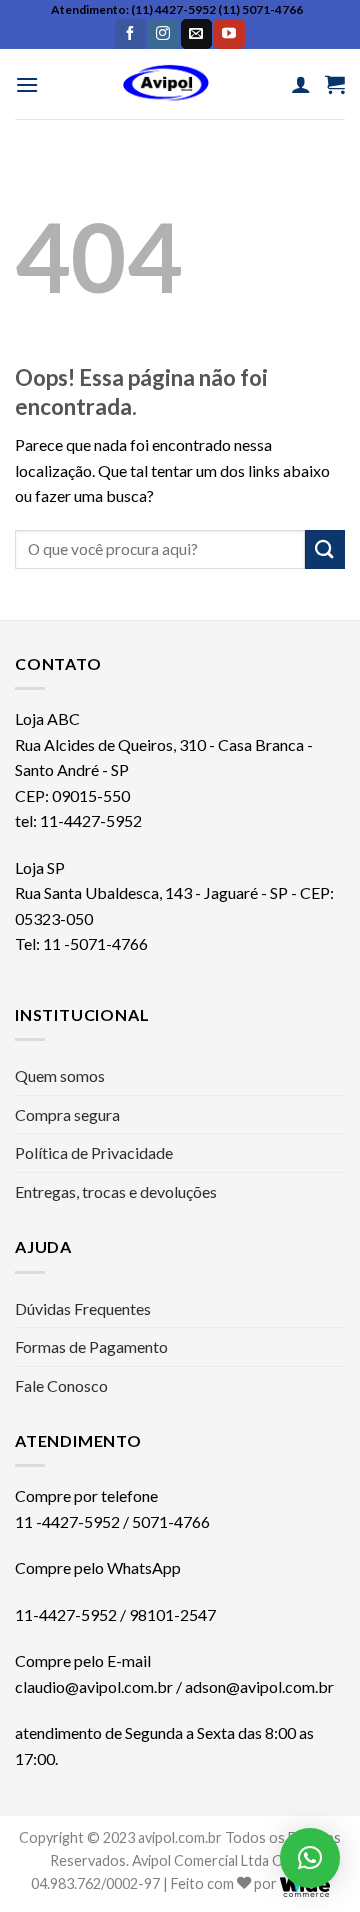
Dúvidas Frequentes (83, 1308)
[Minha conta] (301, 84)
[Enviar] (325, 549)
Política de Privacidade (94, 1152)
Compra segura (67, 1114)
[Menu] (27, 84)
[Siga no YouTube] (229, 34)
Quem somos (60, 1075)
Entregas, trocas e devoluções (116, 1191)
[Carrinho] (335, 84)
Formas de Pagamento (91, 1346)
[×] (310, 1858)
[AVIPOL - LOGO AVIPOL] (165, 84)
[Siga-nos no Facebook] (130, 34)
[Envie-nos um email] (196, 34)
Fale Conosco (61, 1385)
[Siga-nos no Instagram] (163, 34)
